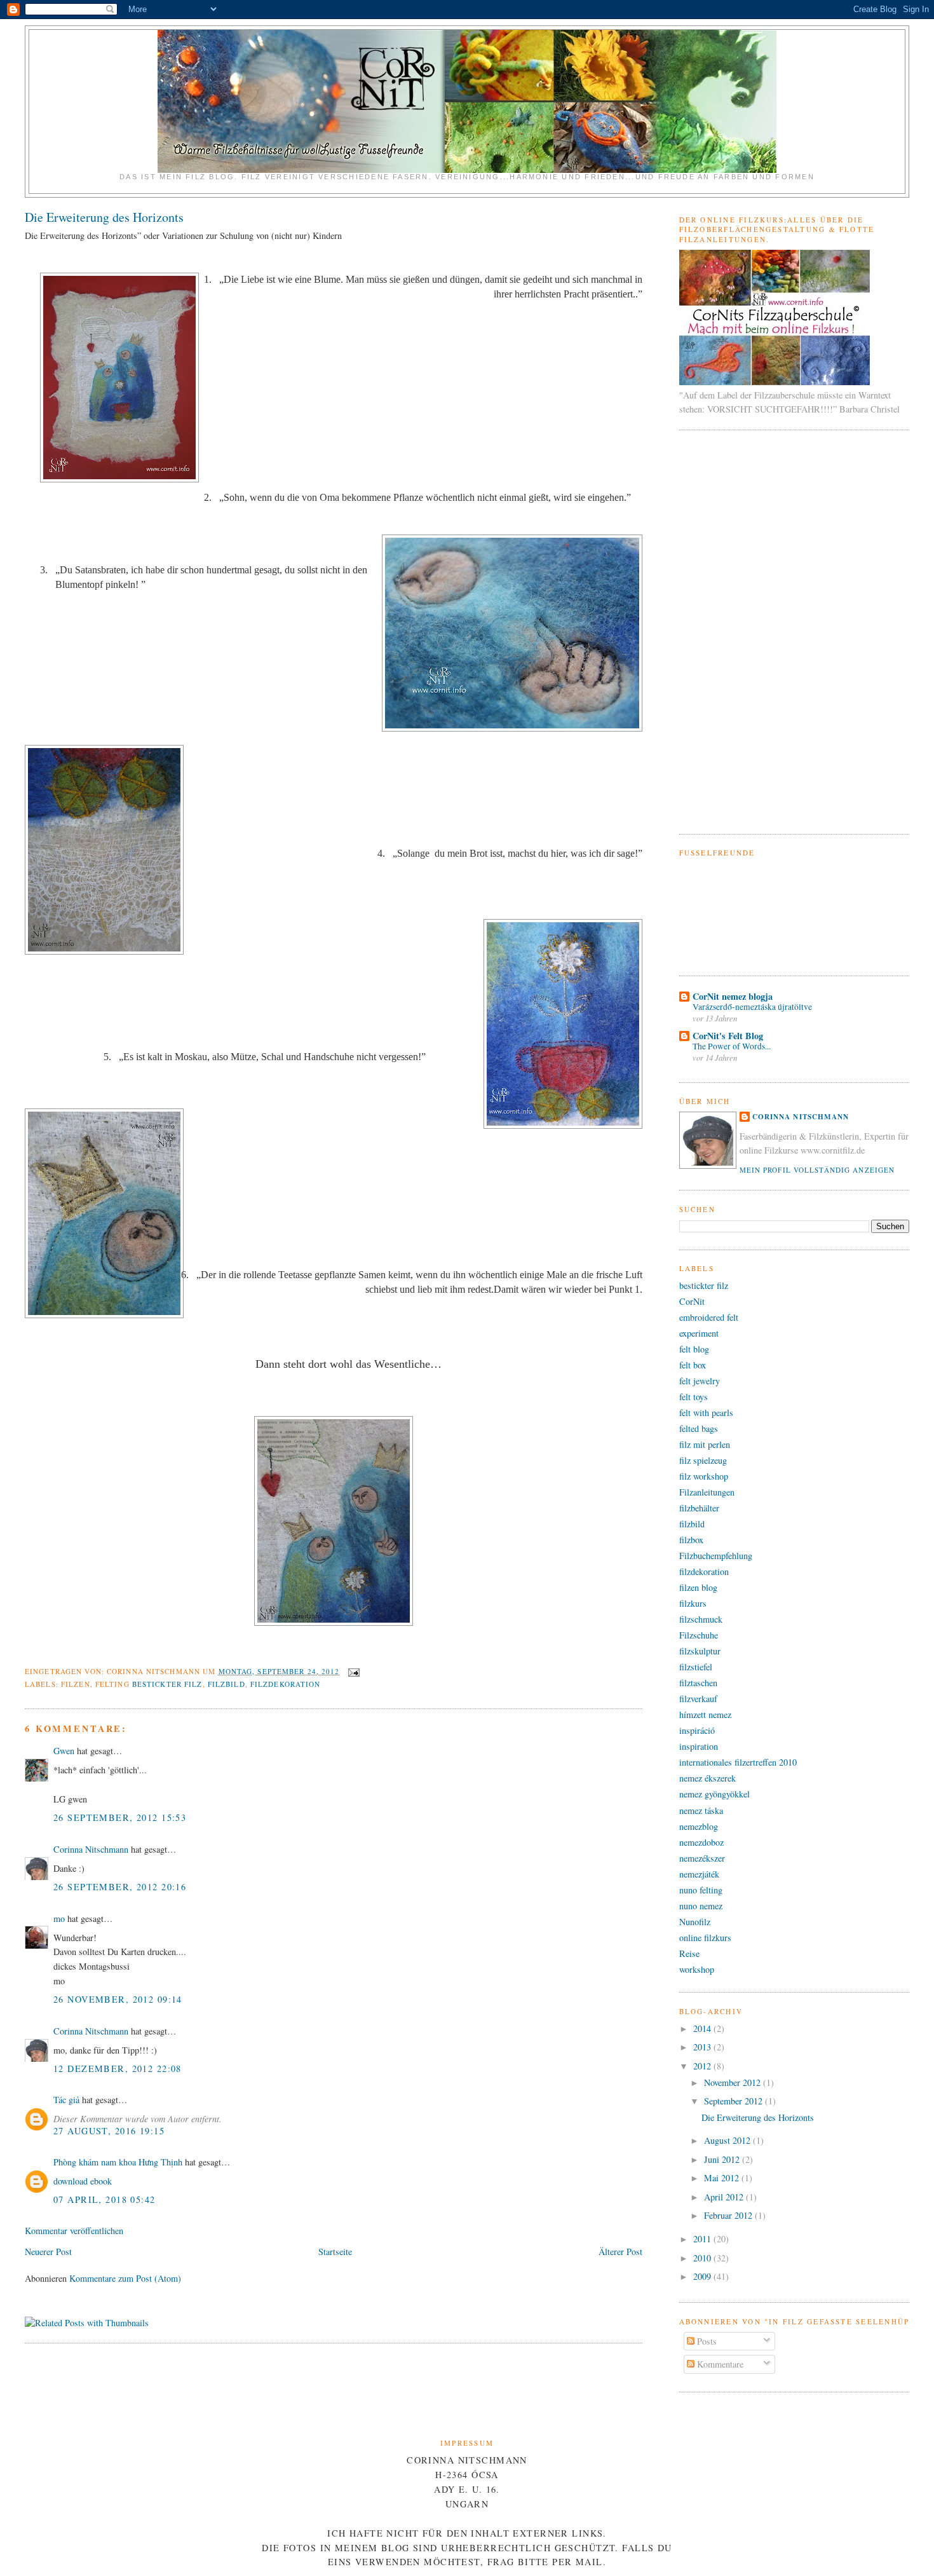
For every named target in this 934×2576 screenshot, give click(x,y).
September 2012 (734, 2101)
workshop (697, 1969)
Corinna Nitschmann (92, 1849)
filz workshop (704, 1476)
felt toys (694, 1397)
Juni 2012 (723, 2159)
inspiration (699, 1746)
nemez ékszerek (707, 1778)
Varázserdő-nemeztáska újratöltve (752, 1007)
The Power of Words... (732, 1046)
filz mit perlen (705, 1444)
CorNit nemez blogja (733, 996)
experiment (699, 1333)
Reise (689, 1953)
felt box (693, 1365)
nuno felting (701, 1890)
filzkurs (693, 1603)
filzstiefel (696, 1667)
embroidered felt (709, 1317)
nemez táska (701, 1810)
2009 (703, 2276)
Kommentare (719, 2364)
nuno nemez (701, 1906)
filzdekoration (286, 1684)
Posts (706, 2341)
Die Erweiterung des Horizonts (104, 217)
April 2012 (725, 2197)
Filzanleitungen (707, 1492)
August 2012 (728, 2140)
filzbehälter (699, 1508)
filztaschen (698, 1683)
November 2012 (734, 2082)
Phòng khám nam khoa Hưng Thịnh (118, 2162)
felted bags (699, 1428)
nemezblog (699, 1826)
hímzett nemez (705, 1714)
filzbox (691, 1540)
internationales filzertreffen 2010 (738, 1762)
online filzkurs (705, 1938)
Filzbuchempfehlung (716, 1556)
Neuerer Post (48, 2252)
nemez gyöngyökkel (714, 1794)
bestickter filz (167, 1684)
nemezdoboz (701, 1842)
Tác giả (66, 2100)
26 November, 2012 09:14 (118, 1999)
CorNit (692, 1301)
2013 (703, 2047)
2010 (703, 2258)
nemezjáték (699, 1874)
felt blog (694, 1349)
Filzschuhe (699, 1635)
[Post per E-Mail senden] (353, 1671)
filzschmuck (701, 1619)
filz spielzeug (703, 1460)
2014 (703, 2028)
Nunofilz (695, 1922)
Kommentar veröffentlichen (74, 2231)
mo (59, 1918)
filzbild (227, 1684)
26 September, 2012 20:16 (120, 1887)
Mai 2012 (723, 2178)
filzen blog (698, 1587)
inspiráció (697, 1730)
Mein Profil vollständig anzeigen (817, 1170)
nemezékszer (702, 1858)
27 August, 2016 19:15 (109, 2131)
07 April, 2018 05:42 (105, 2199)
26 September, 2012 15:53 (120, 1817)
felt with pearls (706, 1413)
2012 (703, 2066)
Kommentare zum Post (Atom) (125, 2278)
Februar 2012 (729, 2215)
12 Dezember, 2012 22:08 (118, 2068)
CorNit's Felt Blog (728, 1036)
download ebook (83, 2181)
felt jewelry (700, 1381)
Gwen (64, 1751)
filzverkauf (698, 1699)
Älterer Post (620, 2252)
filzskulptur (700, 1651)
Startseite (335, 2252)
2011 (703, 2239)
